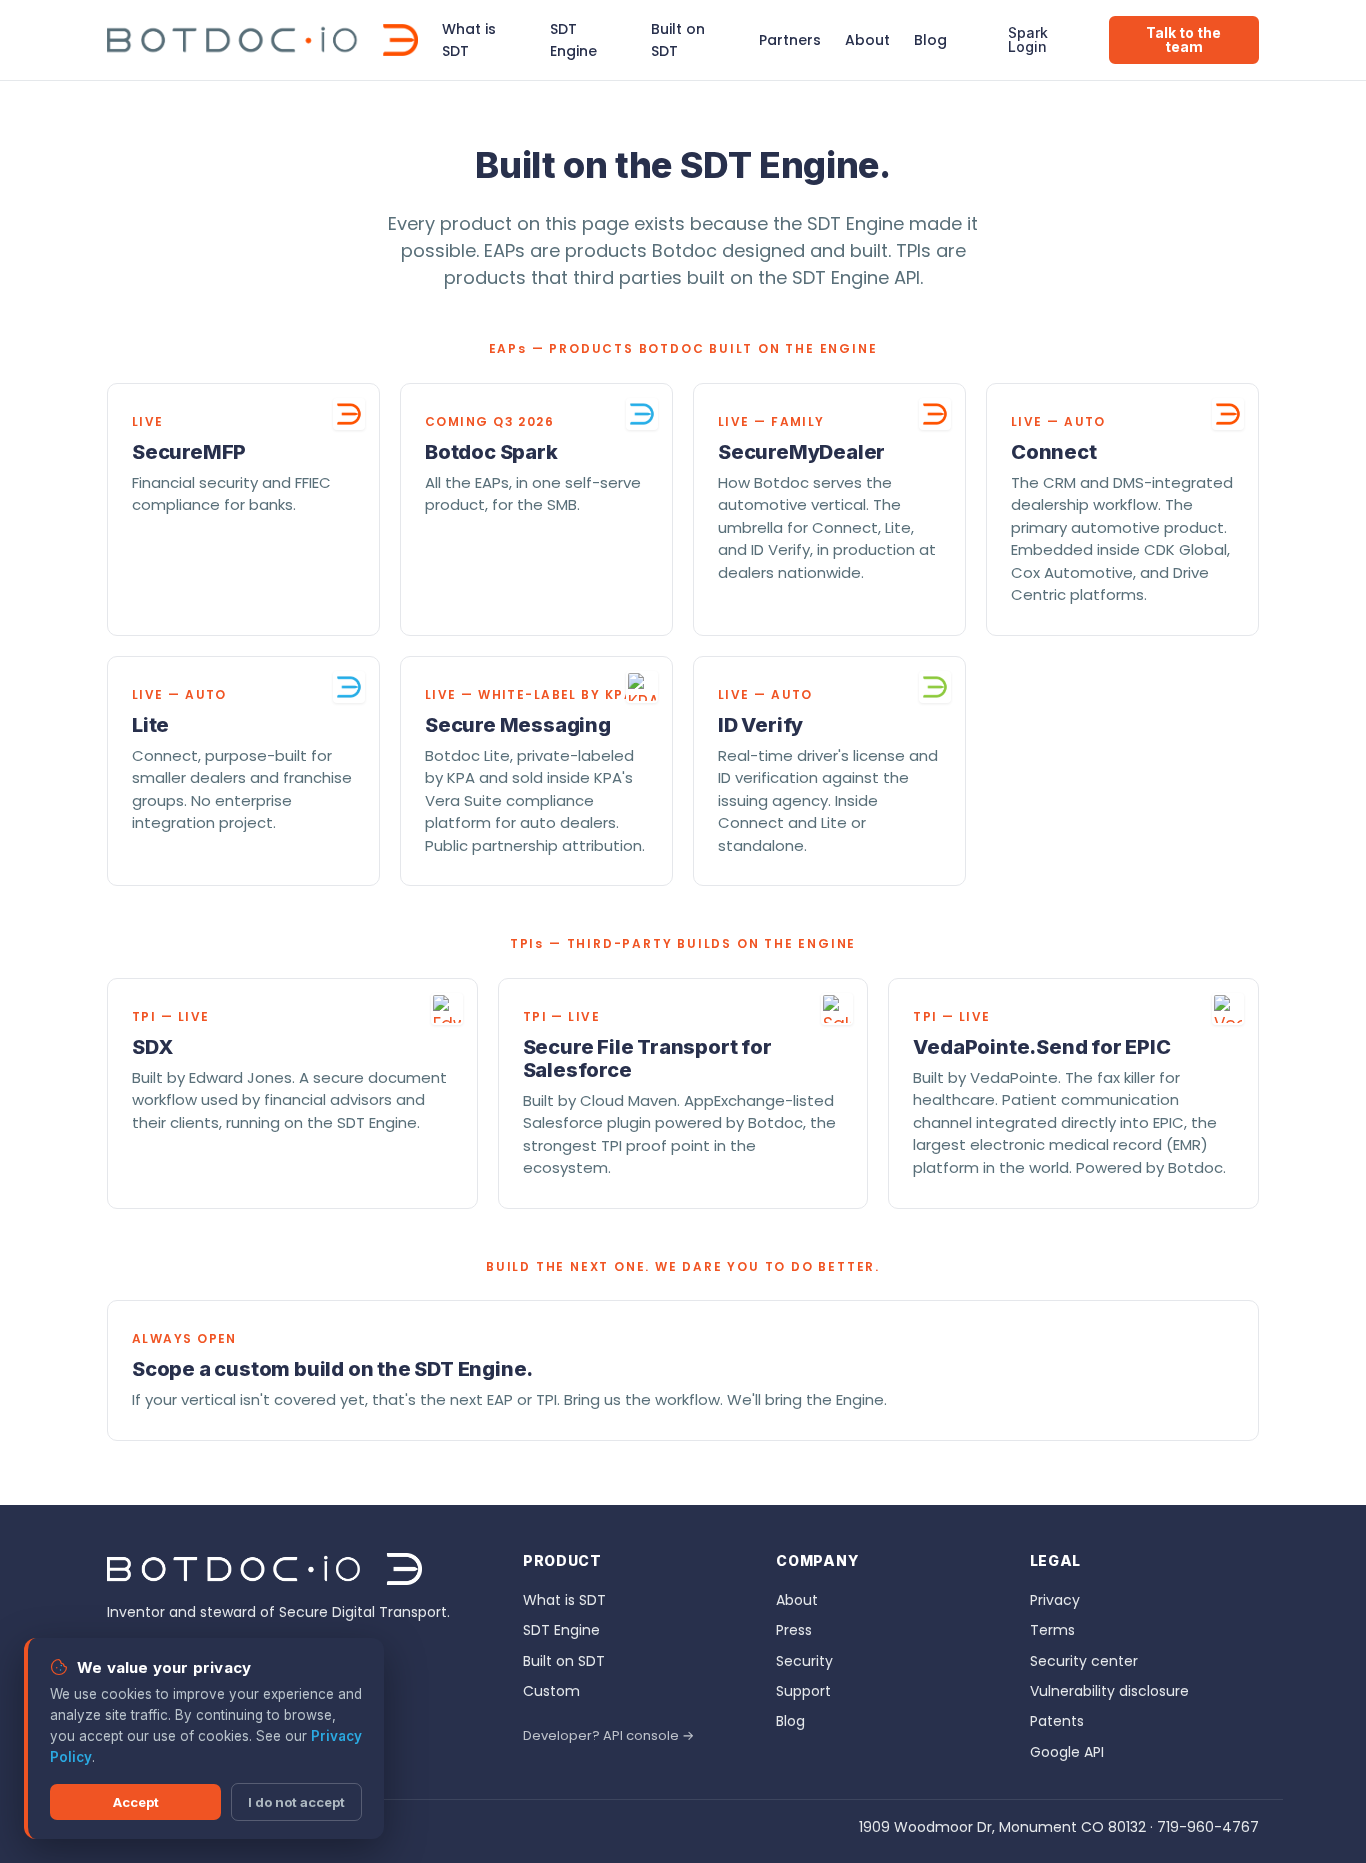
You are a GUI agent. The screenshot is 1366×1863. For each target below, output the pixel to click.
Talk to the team (1183, 39)
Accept (136, 1802)
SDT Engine (573, 40)
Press (794, 1630)
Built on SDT (678, 40)
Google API (1067, 1752)
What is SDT (469, 40)
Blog (930, 40)
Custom (551, 1691)
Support (803, 1691)
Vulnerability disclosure (1109, 1691)
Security (804, 1661)
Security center (1084, 1661)
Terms (1052, 1630)
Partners (790, 40)
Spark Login (1028, 39)
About (867, 40)
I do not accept (296, 1802)
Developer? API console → (608, 1735)
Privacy (1055, 1600)
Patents (1057, 1721)
